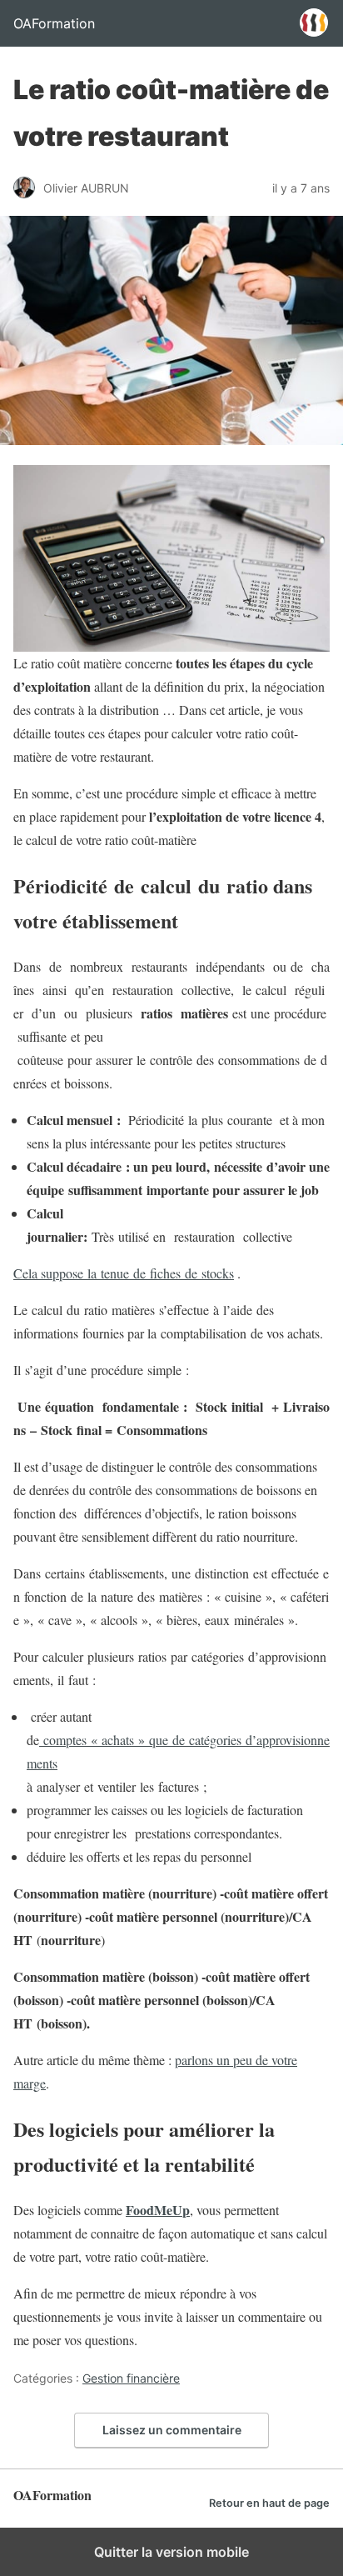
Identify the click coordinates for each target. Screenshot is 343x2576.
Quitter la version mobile (171, 2552)
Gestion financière (131, 2378)
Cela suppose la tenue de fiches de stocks (124, 1273)
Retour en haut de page (269, 2503)
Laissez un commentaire (172, 2430)
